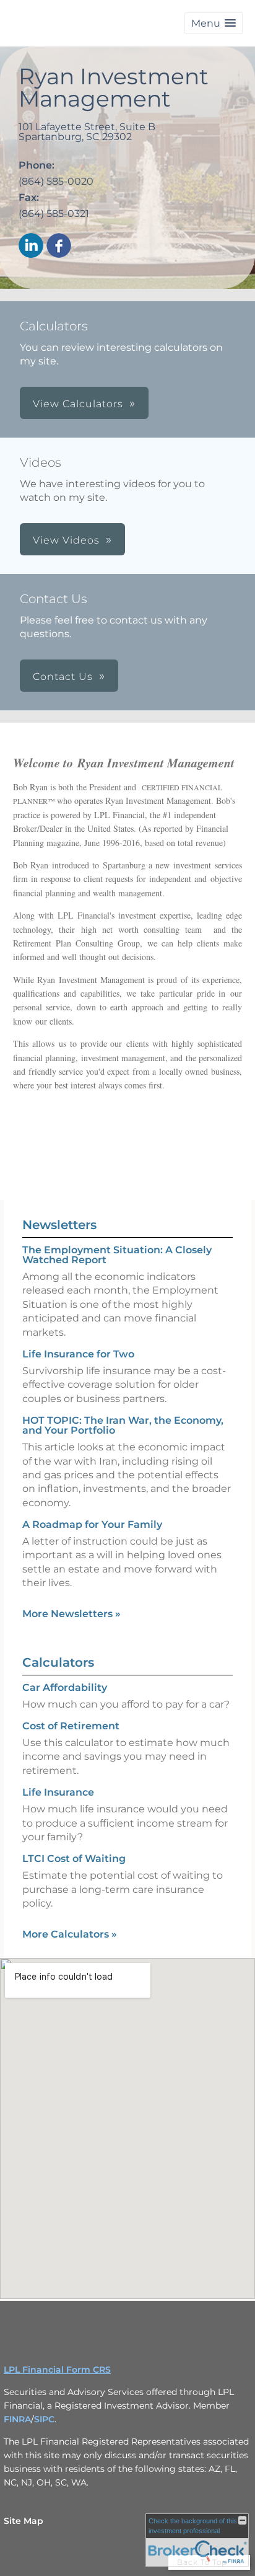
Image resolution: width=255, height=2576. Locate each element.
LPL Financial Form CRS (57, 2370)
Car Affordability (65, 1687)
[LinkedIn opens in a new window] (31, 246)
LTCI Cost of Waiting (74, 1859)
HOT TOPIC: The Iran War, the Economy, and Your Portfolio (123, 1425)
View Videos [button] (66, 540)
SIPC (44, 2419)
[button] (214, 23)
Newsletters (59, 1225)
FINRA (17, 2419)
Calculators (58, 1662)
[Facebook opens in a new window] (59, 246)
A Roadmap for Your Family (92, 1524)
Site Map (24, 2521)
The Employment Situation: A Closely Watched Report (117, 1255)
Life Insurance (58, 1792)
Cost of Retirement (71, 1726)
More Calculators (70, 1934)
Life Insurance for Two (78, 1354)
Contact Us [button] (63, 677)
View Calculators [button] (78, 404)
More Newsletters (71, 1614)
